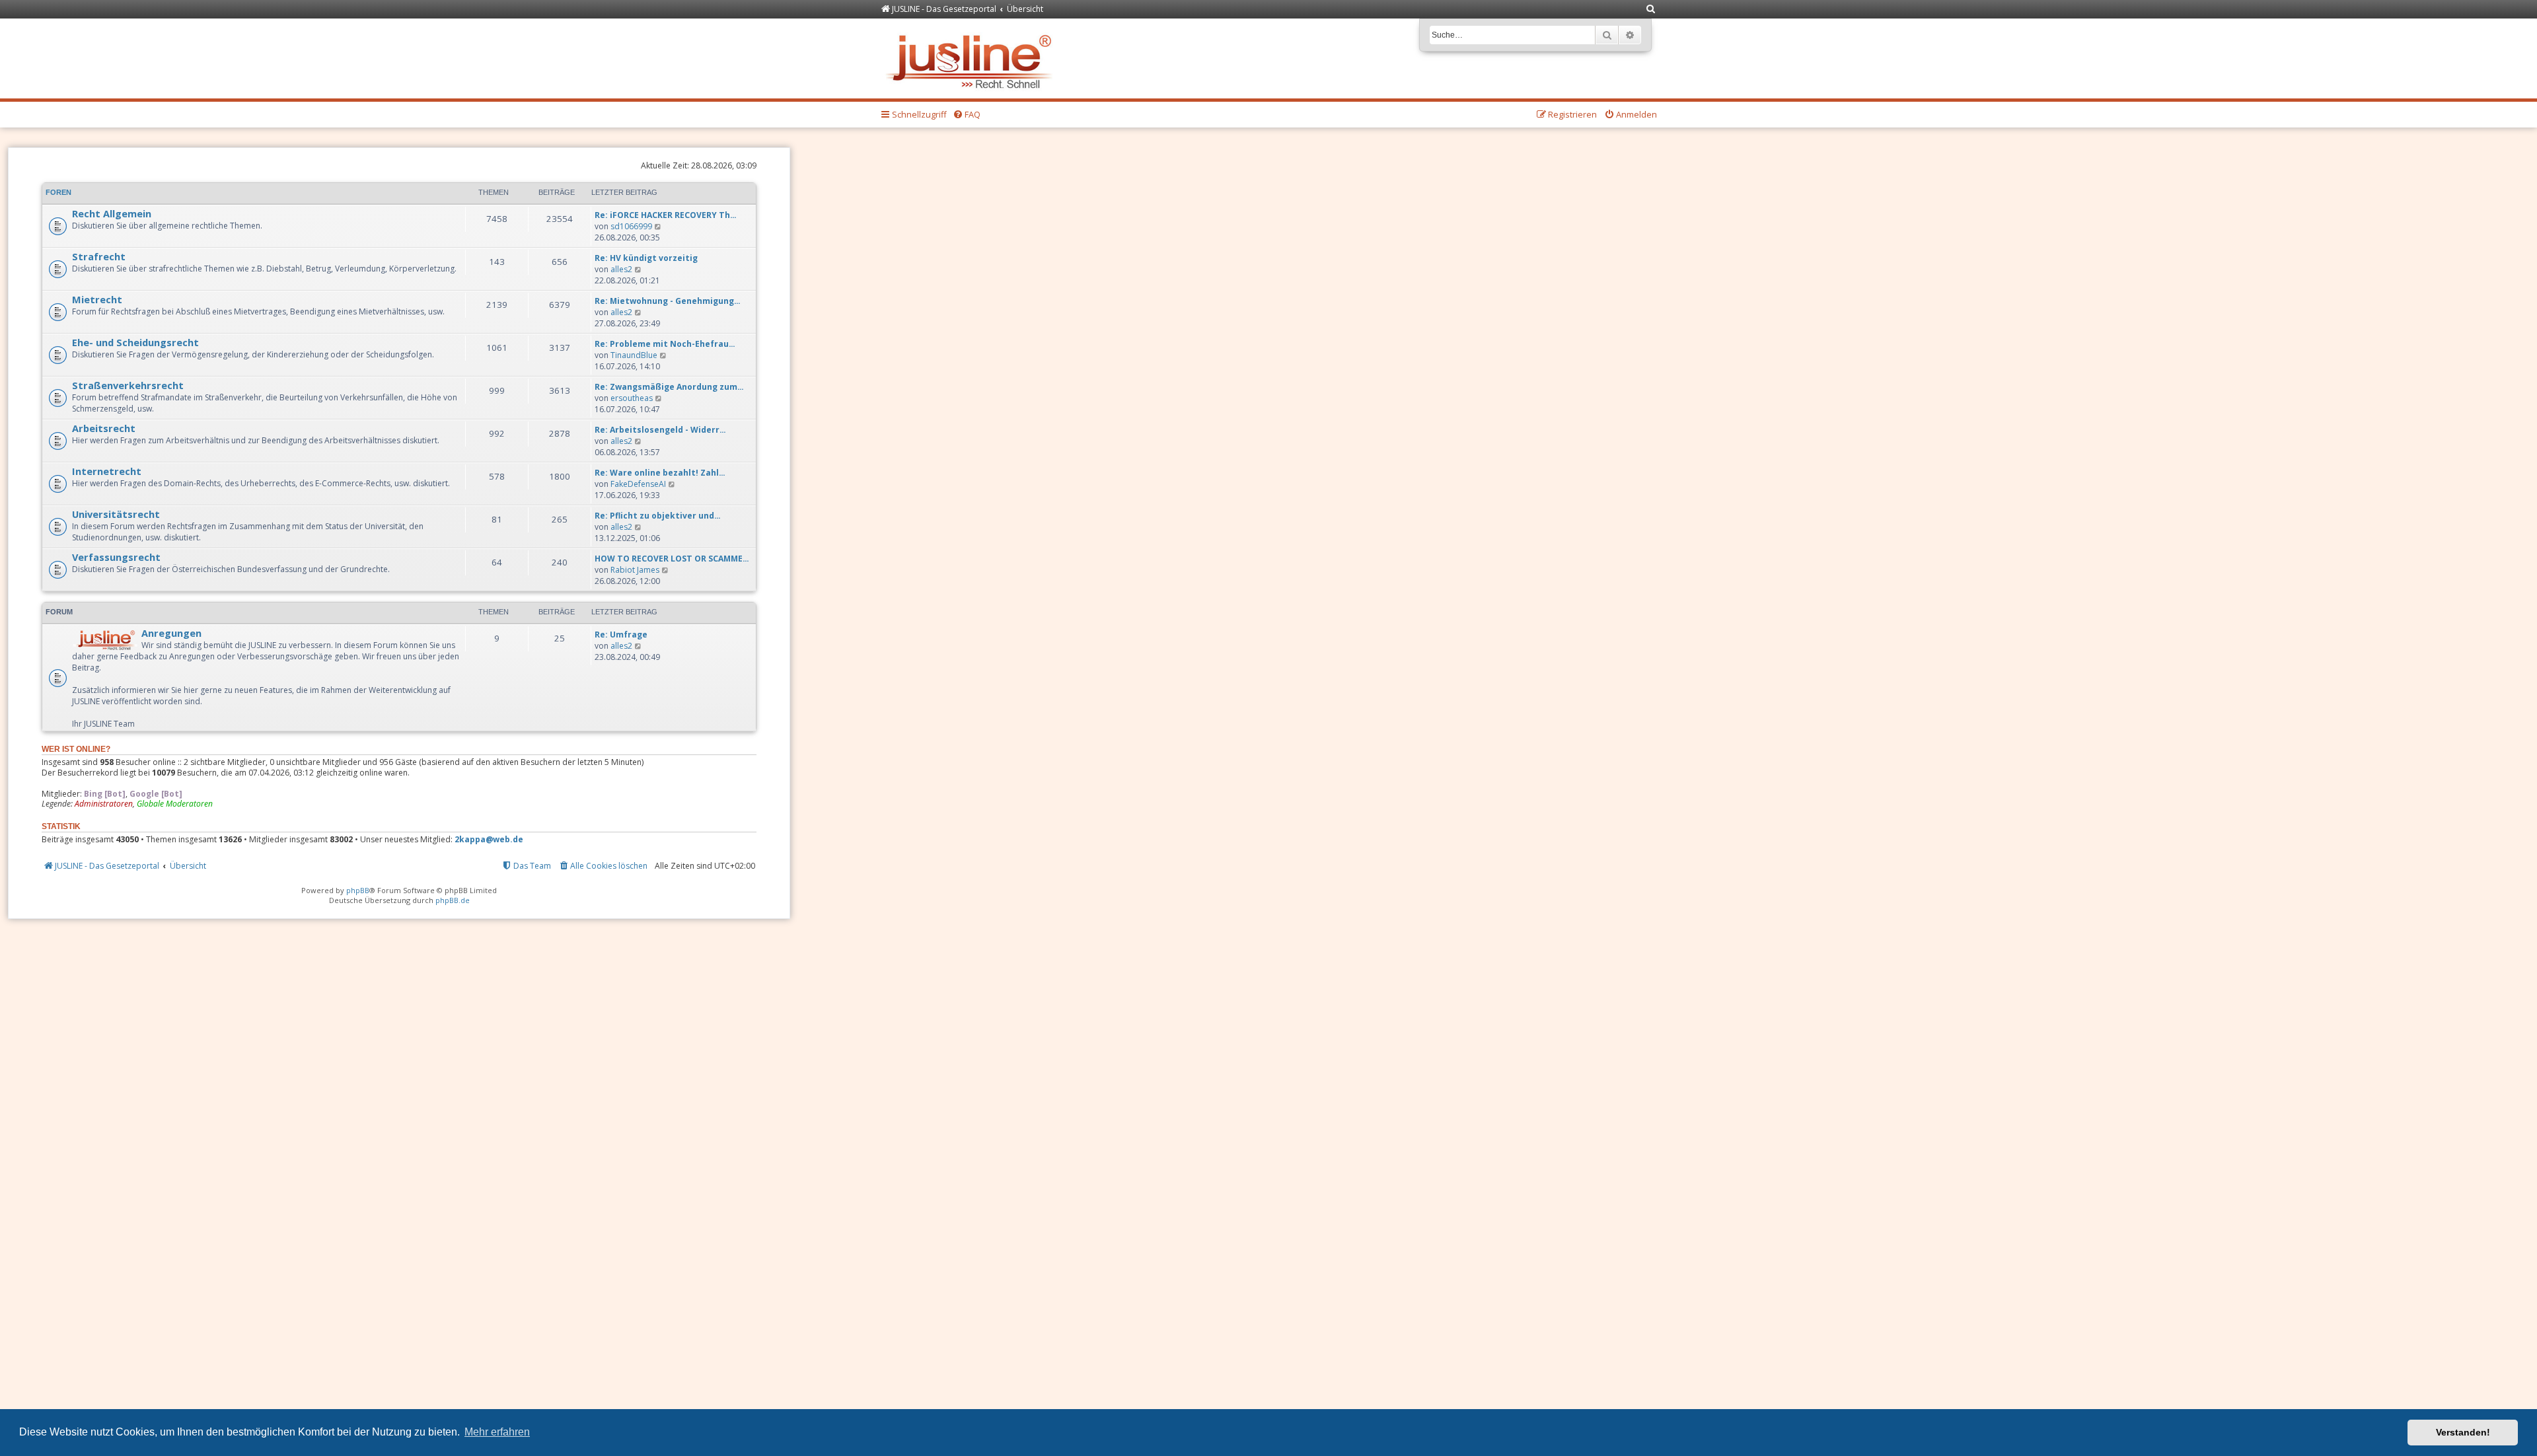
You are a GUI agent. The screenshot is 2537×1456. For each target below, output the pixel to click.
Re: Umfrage (621, 635)
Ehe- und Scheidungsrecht (135, 342)
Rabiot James (635, 570)
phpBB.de (453, 900)
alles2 (621, 269)
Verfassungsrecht (116, 557)
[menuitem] (1651, 10)
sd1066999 (631, 226)
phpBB (358, 890)
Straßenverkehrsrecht (128, 385)
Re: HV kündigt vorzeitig (646, 258)
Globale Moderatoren (175, 804)
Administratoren (104, 804)
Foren (58, 192)
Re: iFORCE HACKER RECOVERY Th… (666, 215)
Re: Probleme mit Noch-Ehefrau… (665, 344)
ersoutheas (632, 398)
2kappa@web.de (489, 840)
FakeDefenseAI (638, 484)
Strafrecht (99, 256)
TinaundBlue (634, 355)
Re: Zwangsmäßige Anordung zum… (669, 387)
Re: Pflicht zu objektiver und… (658, 516)
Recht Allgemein (112, 213)
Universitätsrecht (116, 514)
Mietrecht (97, 299)
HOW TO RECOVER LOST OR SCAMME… (672, 559)
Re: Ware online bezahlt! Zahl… (660, 473)
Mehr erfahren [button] (497, 1432)
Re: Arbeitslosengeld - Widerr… (660, 430)
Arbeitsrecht (104, 428)
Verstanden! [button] (2463, 1432)
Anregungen (171, 633)
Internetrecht (107, 471)
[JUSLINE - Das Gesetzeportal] (972, 58)
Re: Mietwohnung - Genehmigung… (668, 301)
